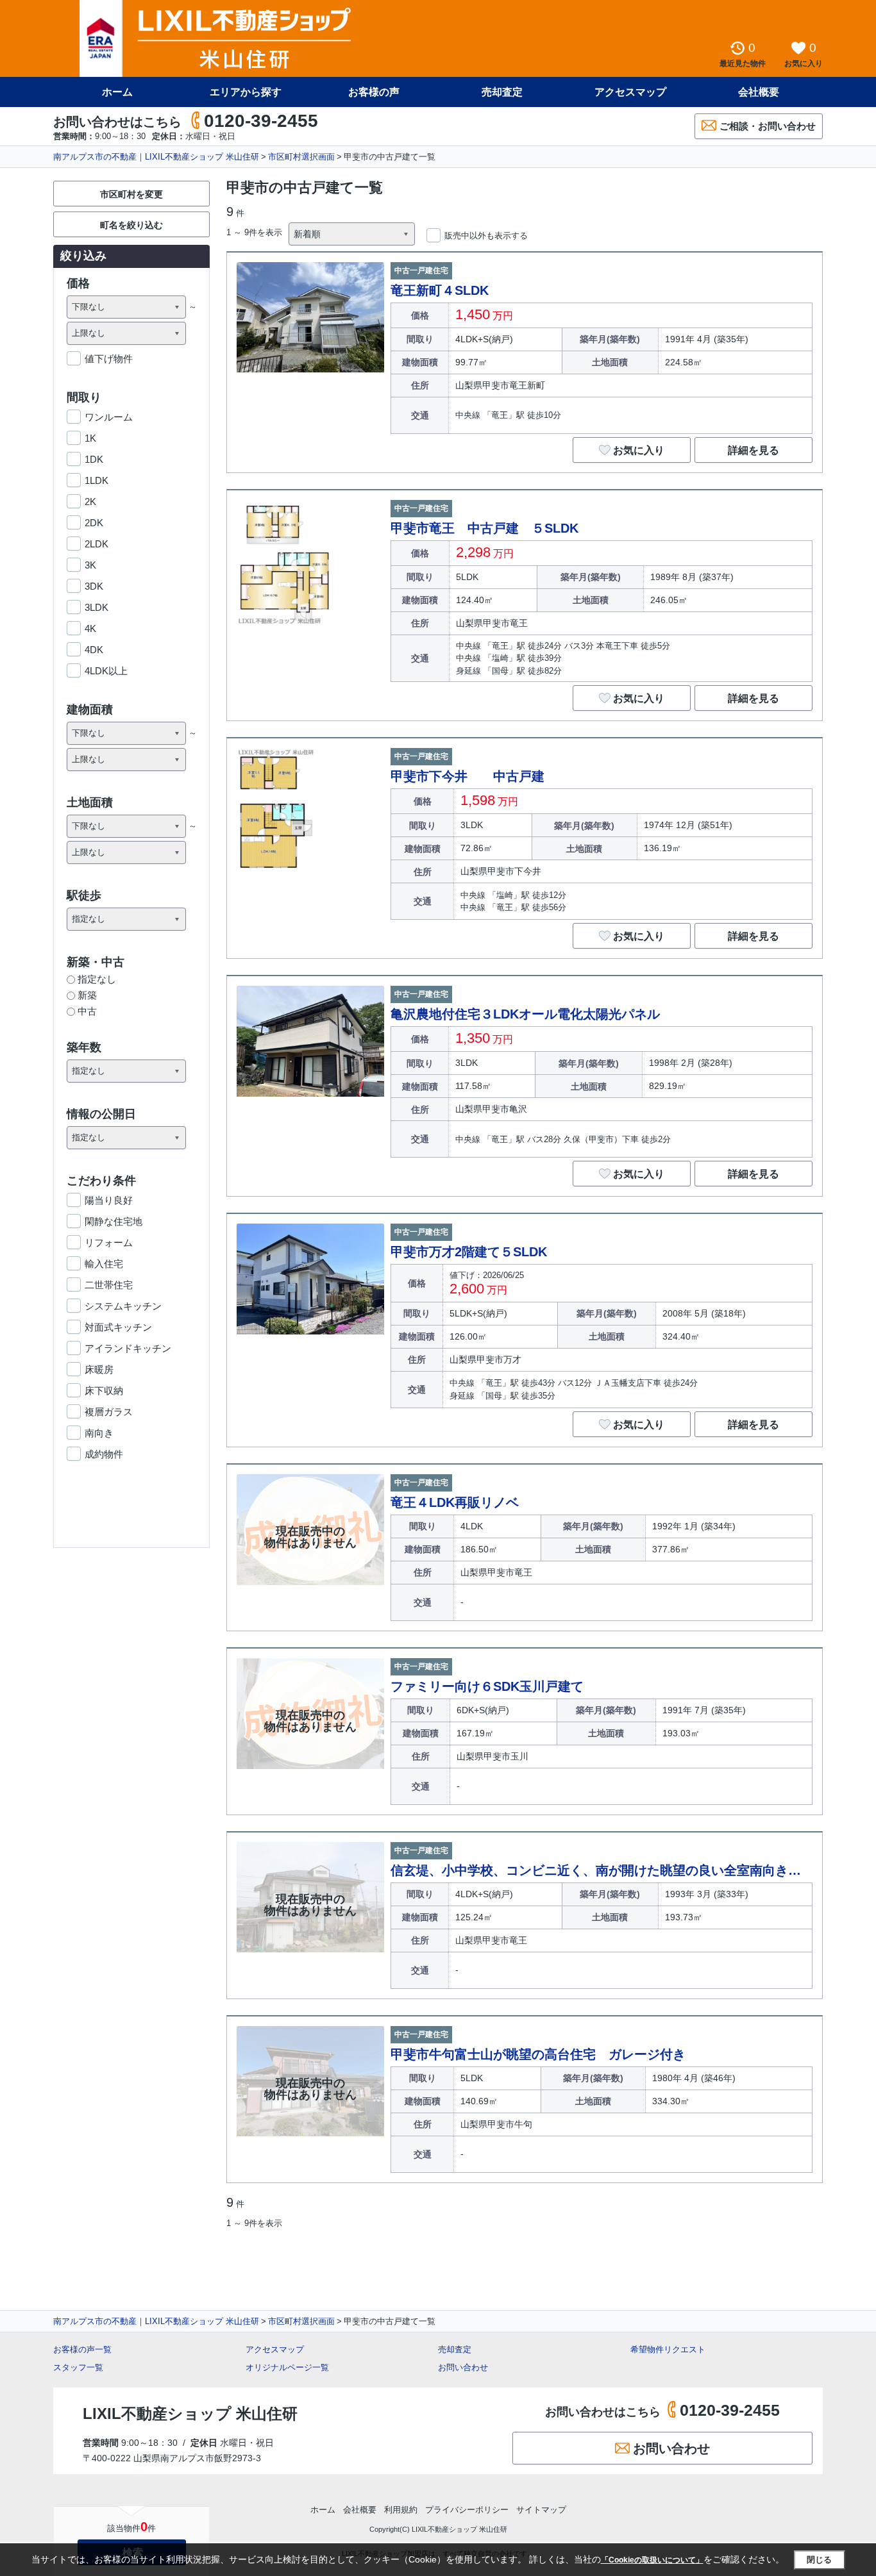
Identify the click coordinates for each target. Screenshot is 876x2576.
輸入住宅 (104, 1264)
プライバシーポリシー (467, 2510)
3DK (94, 586)
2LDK (97, 544)
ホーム (117, 92)
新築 (87, 995)
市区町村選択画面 (301, 157)
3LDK (97, 607)
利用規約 (401, 2510)
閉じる (819, 2560)
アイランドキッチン (128, 1348)
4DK (94, 650)
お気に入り (639, 450)
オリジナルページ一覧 (287, 2367)
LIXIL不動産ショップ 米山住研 (190, 2414)
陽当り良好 (109, 1200)
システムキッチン (123, 1306)
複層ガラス (109, 1412)
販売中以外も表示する (486, 236)
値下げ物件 (109, 359)
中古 (87, 1011)
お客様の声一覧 (82, 2349)
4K (90, 628)
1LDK (97, 480)
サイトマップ (541, 2510)
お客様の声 (374, 92)
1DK (94, 459)
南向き (99, 1433)
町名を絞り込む (131, 225)
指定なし (97, 979)
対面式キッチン (118, 1327)
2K (90, 502)
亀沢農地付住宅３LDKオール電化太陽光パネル (525, 1014)
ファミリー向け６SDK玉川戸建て (487, 1686)
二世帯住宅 (109, 1285)
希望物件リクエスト (668, 2349)
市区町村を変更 (131, 194)
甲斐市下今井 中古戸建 (467, 776)
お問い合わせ (463, 2367)
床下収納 (104, 1391)
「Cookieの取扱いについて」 (652, 2560)
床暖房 (99, 1369)
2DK (94, 523)
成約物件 (104, 1454)
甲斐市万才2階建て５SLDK (469, 1252)
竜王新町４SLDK (440, 290)
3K (90, 565)
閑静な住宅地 (114, 1221)
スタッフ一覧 (78, 2367)
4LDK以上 (106, 671)
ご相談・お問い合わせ (768, 126)
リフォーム (109, 1242)
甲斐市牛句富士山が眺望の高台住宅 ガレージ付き (538, 2054)
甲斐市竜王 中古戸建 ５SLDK (484, 528)
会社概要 (759, 92)
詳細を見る (754, 450)
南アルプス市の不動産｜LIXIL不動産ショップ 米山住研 (156, 157)
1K (90, 438)
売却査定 (502, 92)
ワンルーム (109, 417)
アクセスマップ (275, 2349)
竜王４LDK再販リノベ (455, 1502)
